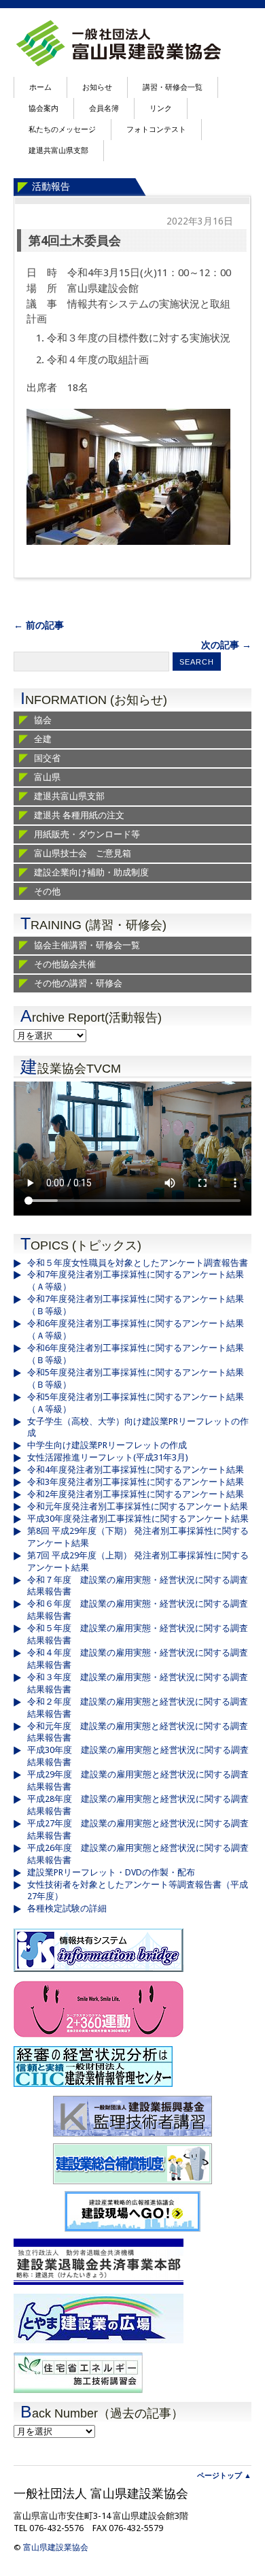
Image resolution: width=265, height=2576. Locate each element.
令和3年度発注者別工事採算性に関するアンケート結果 (136, 1482)
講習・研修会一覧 (173, 87)
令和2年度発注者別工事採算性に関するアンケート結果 (136, 1494)
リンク (161, 108)
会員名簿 (104, 108)
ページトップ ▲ (224, 2476)
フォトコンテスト (156, 130)
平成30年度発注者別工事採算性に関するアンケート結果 (138, 1519)
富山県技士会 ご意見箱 (83, 853)
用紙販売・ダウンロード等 (87, 834)
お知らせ (97, 87)
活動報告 (51, 186)
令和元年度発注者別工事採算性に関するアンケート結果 (138, 1506)
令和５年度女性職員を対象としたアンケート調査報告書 (138, 1263)
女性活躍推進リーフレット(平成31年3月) (108, 1457)
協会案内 (43, 108)
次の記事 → (226, 645)
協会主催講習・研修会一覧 (87, 945)
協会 (43, 720)
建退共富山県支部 (58, 151)
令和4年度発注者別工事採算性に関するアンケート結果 (136, 1470)
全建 (43, 739)
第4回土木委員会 (75, 240)
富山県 (47, 777)
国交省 (47, 758)
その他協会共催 (65, 964)
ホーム (40, 87)
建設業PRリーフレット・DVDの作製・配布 (111, 1872)
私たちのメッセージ (62, 130)
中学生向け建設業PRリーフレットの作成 (107, 1445)
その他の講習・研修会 (78, 983)
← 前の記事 (39, 625)
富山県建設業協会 (56, 2547)
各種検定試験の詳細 (67, 1908)
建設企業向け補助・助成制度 (91, 872)
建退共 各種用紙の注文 (79, 815)
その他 (47, 891)
